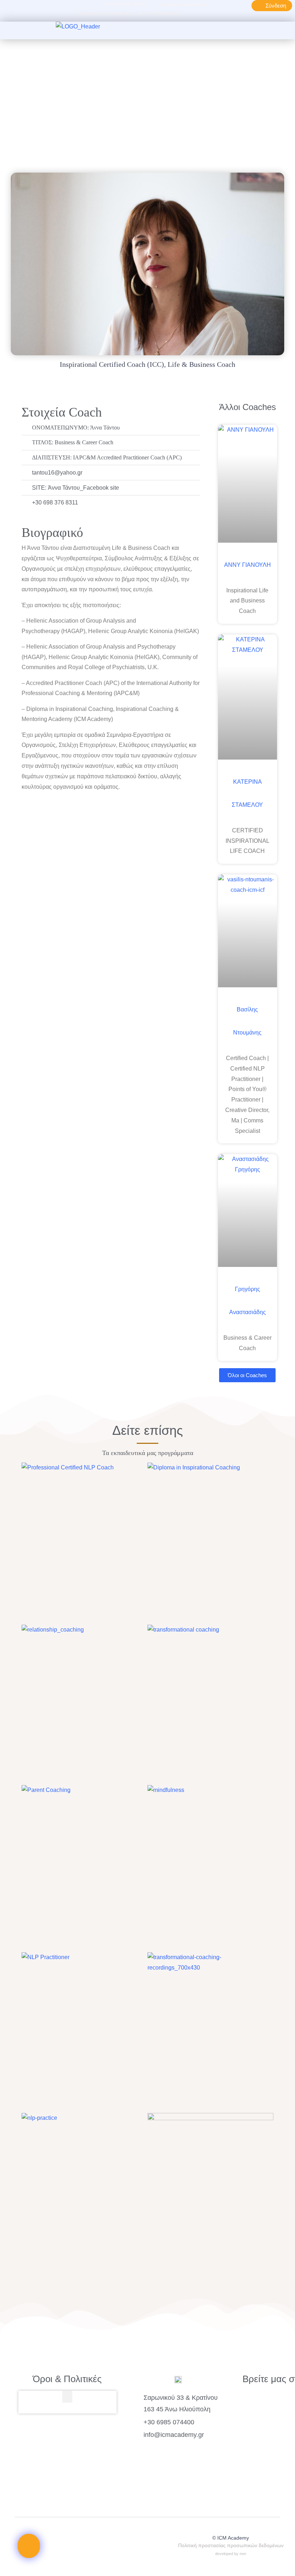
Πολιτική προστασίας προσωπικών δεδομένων (231, 2545)
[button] (186, 31)
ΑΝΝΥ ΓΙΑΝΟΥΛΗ (248, 565)
